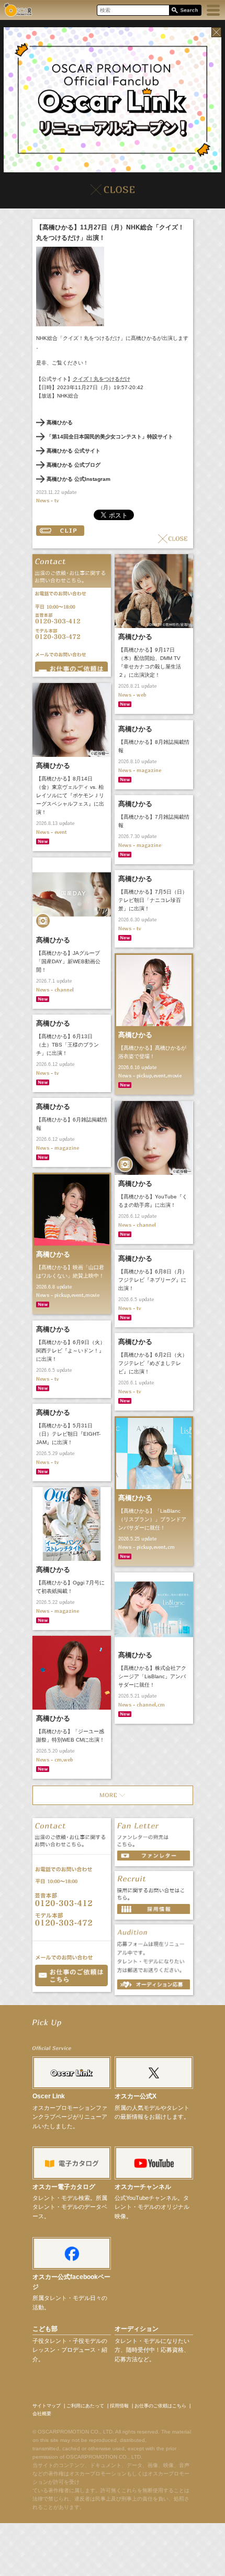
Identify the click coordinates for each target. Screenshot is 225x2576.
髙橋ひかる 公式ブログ (74, 465)
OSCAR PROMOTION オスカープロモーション (18, 10)
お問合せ (71, 667)
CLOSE (173, 539)
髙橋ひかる (60, 422)
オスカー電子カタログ (64, 2187)
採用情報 (119, 2406)
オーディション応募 (154, 1984)
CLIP (60, 531)
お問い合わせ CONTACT (71, 1975)
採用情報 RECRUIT (154, 1909)
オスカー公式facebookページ (71, 2282)
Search (185, 11)
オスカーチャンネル (143, 2187)
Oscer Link (49, 2096)
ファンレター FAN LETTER (154, 1856)
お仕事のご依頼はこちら (160, 2406)
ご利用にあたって (85, 2406)
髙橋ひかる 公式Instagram (78, 479)
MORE (113, 1795)
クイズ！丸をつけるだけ (102, 379)
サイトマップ (47, 2406)
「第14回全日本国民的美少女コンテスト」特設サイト (110, 437)
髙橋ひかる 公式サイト (74, 451)
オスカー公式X (136, 2096)
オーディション (137, 2329)
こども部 (45, 2329)
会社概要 (42, 2414)
